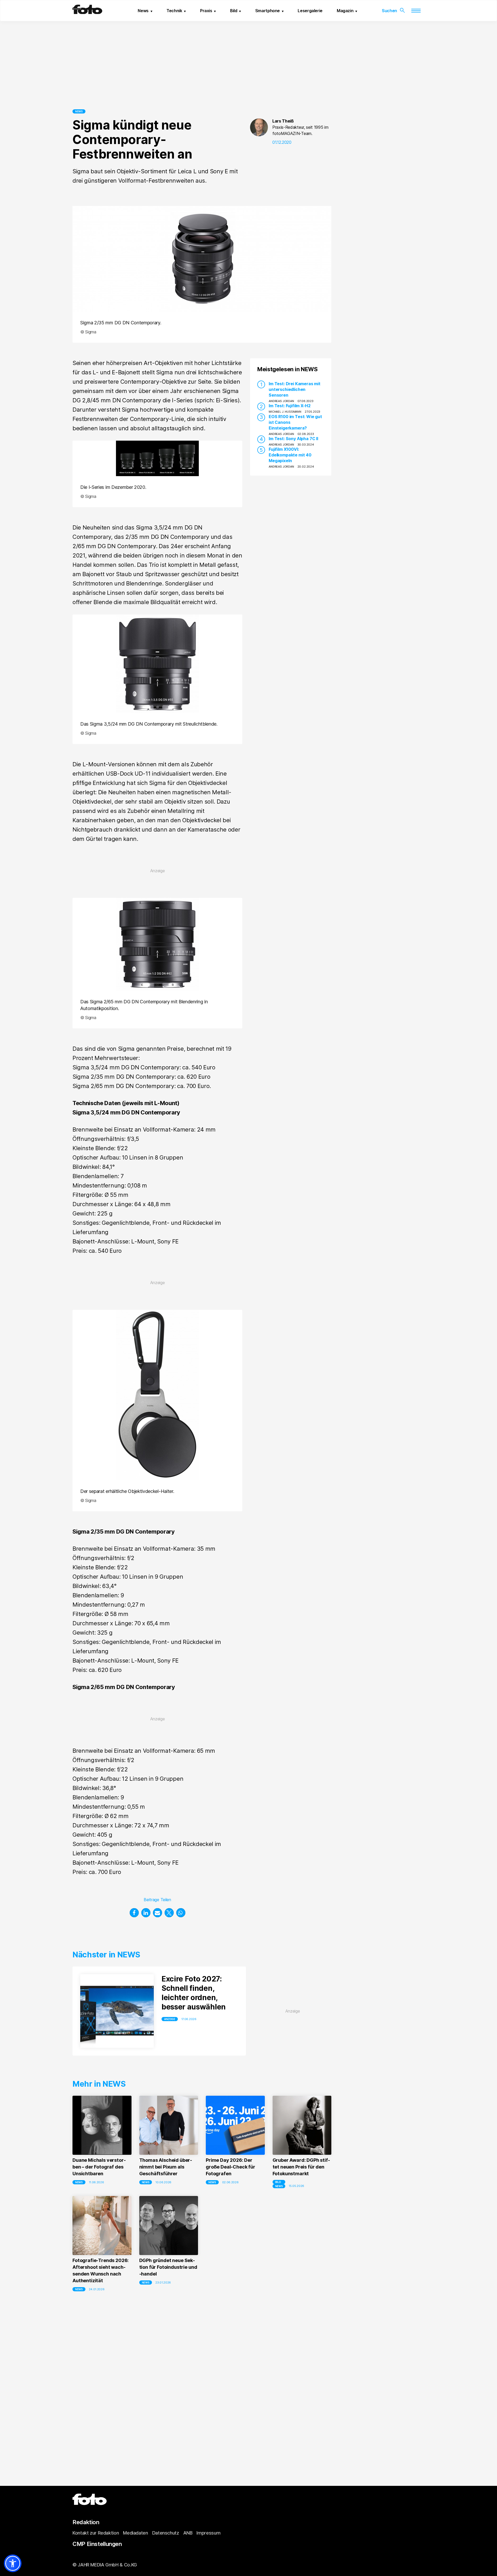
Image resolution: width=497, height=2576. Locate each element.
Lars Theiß (283, 121)
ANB (188, 2533)
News (143, 11)
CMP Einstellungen (97, 2544)
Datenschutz (166, 2533)
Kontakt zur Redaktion (96, 2533)
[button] (134, 1913)
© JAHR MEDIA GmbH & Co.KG (105, 2565)
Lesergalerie (310, 11)
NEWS (79, 111)
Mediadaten (135, 2533)
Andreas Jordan (281, 401)
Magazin (345, 11)
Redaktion (86, 2522)
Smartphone (268, 11)
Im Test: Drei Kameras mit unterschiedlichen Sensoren (295, 389)
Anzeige (170, 2019)
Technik (174, 11)
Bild (234, 11)
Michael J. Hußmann (285, 412)
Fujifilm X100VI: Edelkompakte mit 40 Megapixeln (290, 455)
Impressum (208, 2533)
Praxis (206, 11)
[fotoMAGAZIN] (87, 12)
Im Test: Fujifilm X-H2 (290, 406)
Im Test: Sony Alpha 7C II (293, 439)
